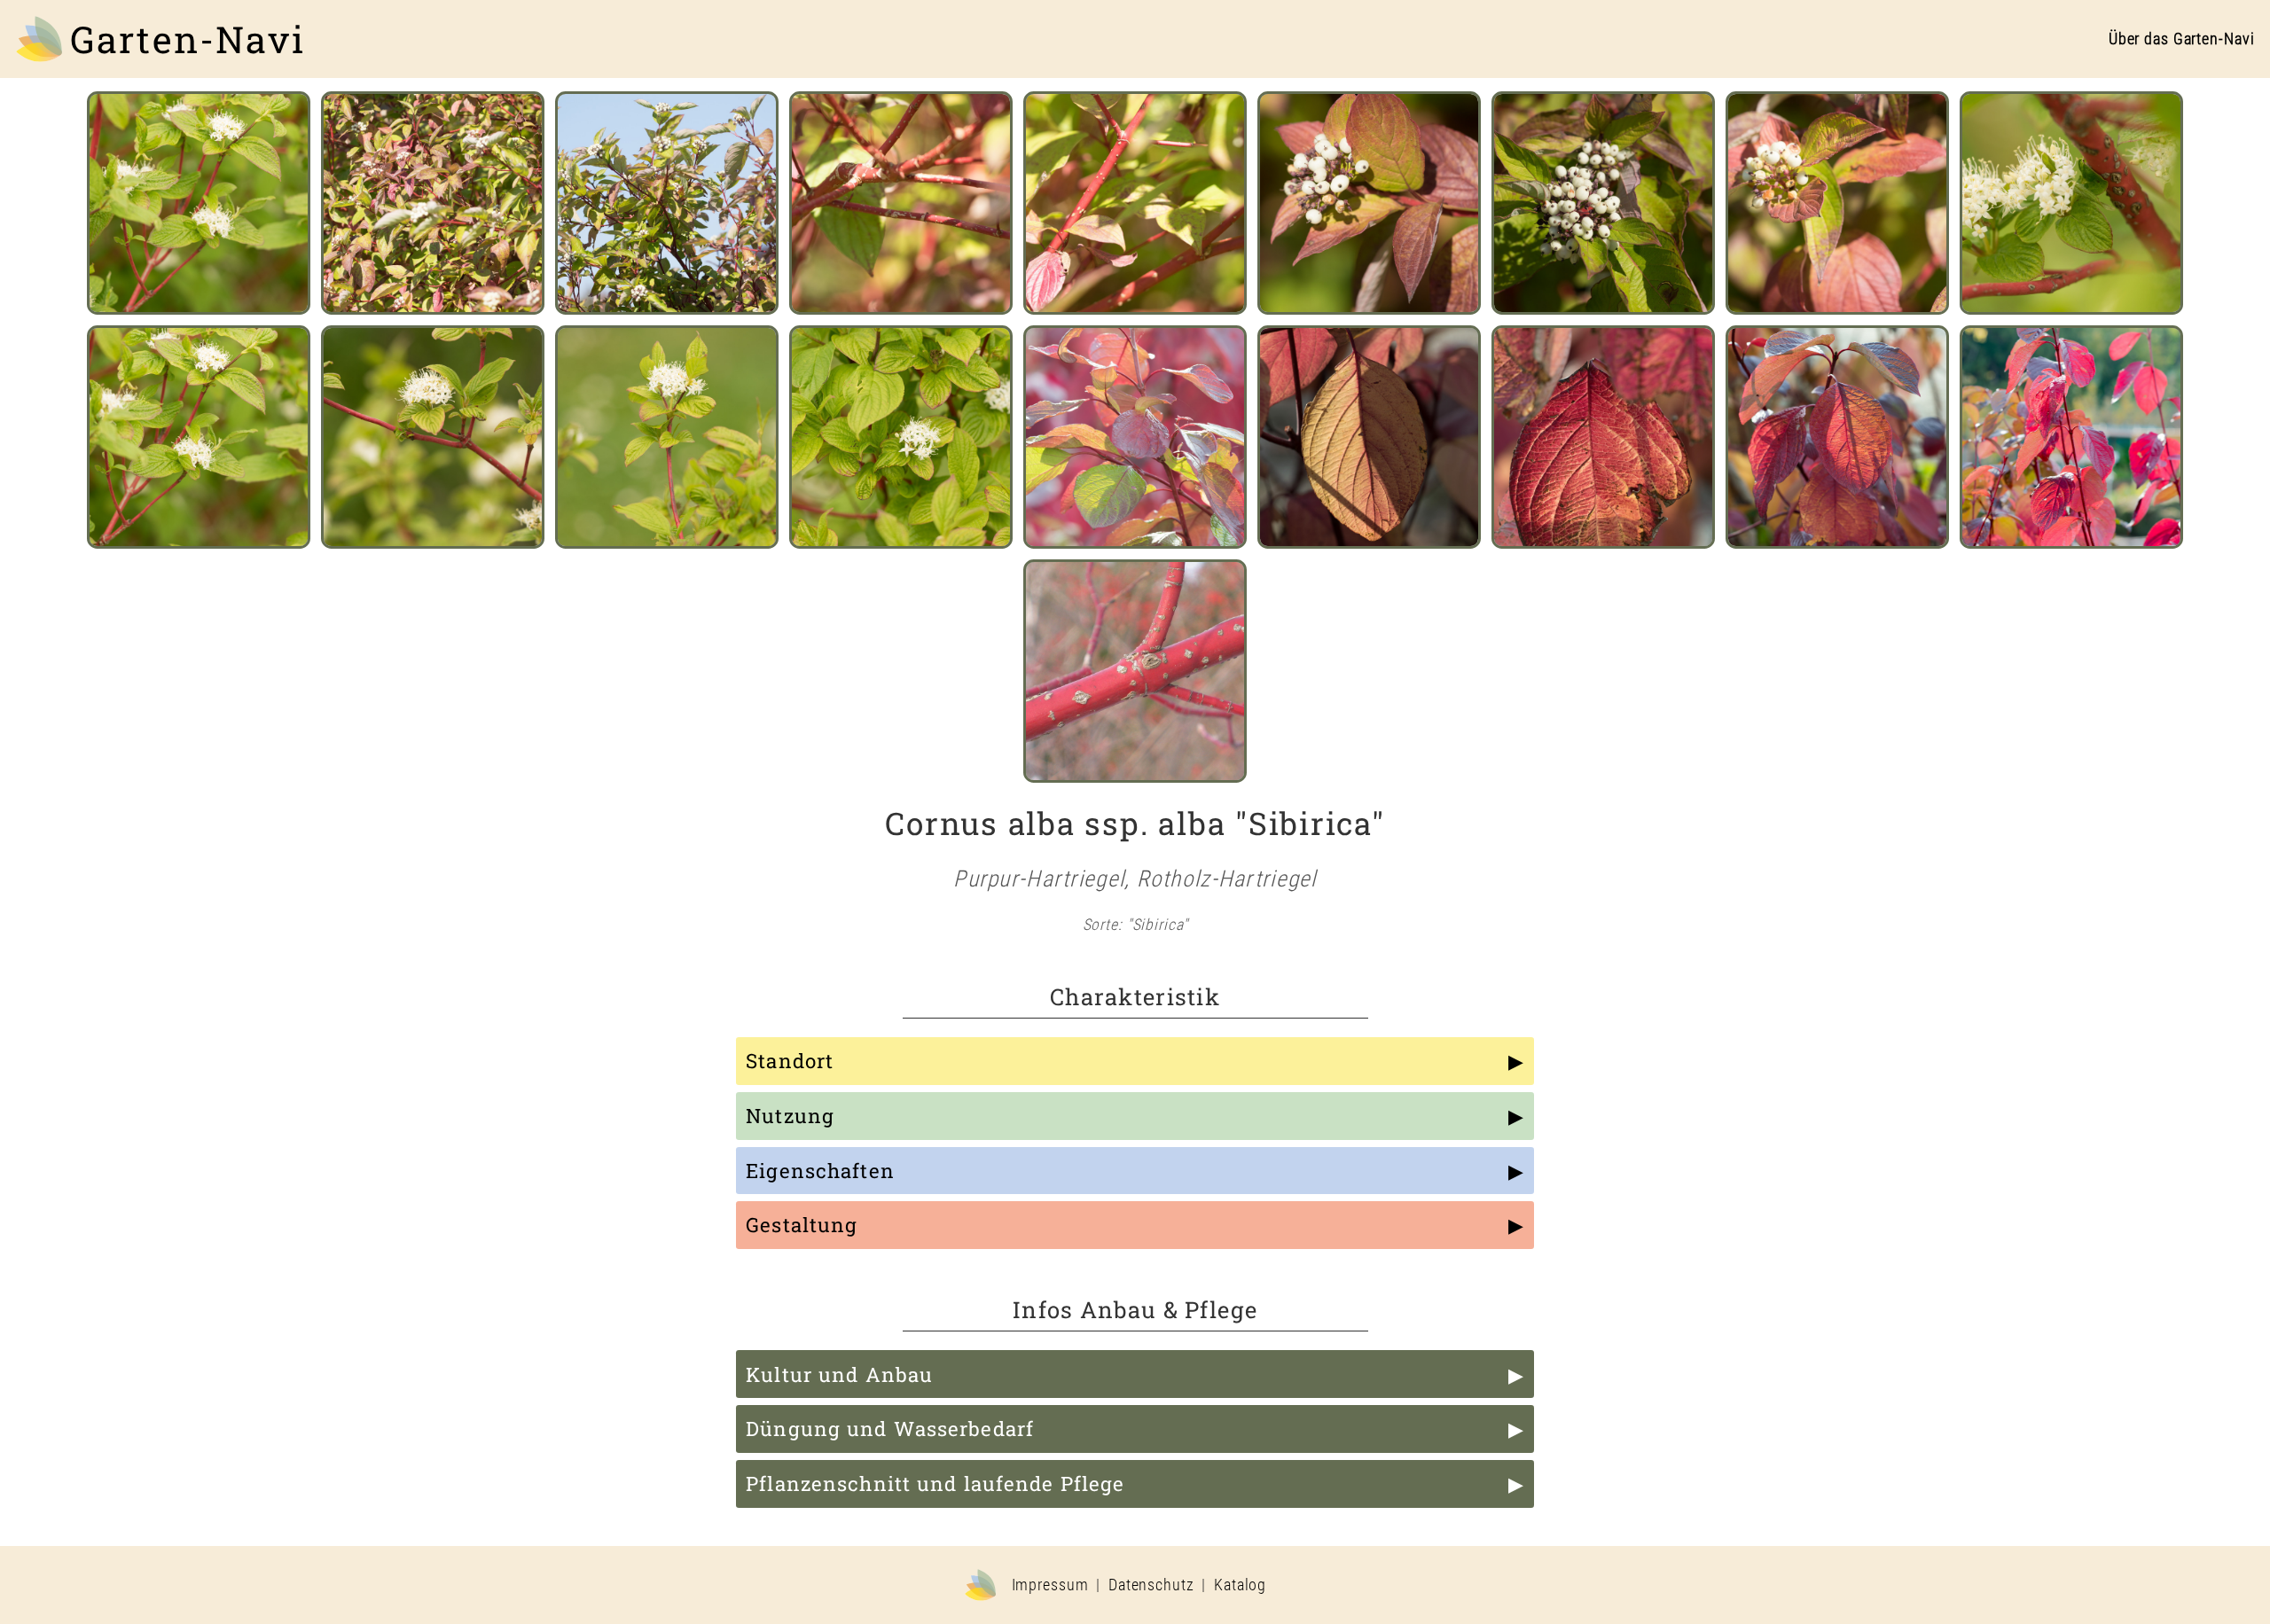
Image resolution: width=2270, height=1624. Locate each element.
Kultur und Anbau (839, 1374)
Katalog (1240, 1585)
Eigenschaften (820, 1171)
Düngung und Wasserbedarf (890, 1429)
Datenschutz (1151, 1585)
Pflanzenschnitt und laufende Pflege (935, 1483)
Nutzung (790, 1116)
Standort (790, 1061)
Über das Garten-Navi (2182, 39)
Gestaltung (802, 1225)
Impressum (1050, 1585)
